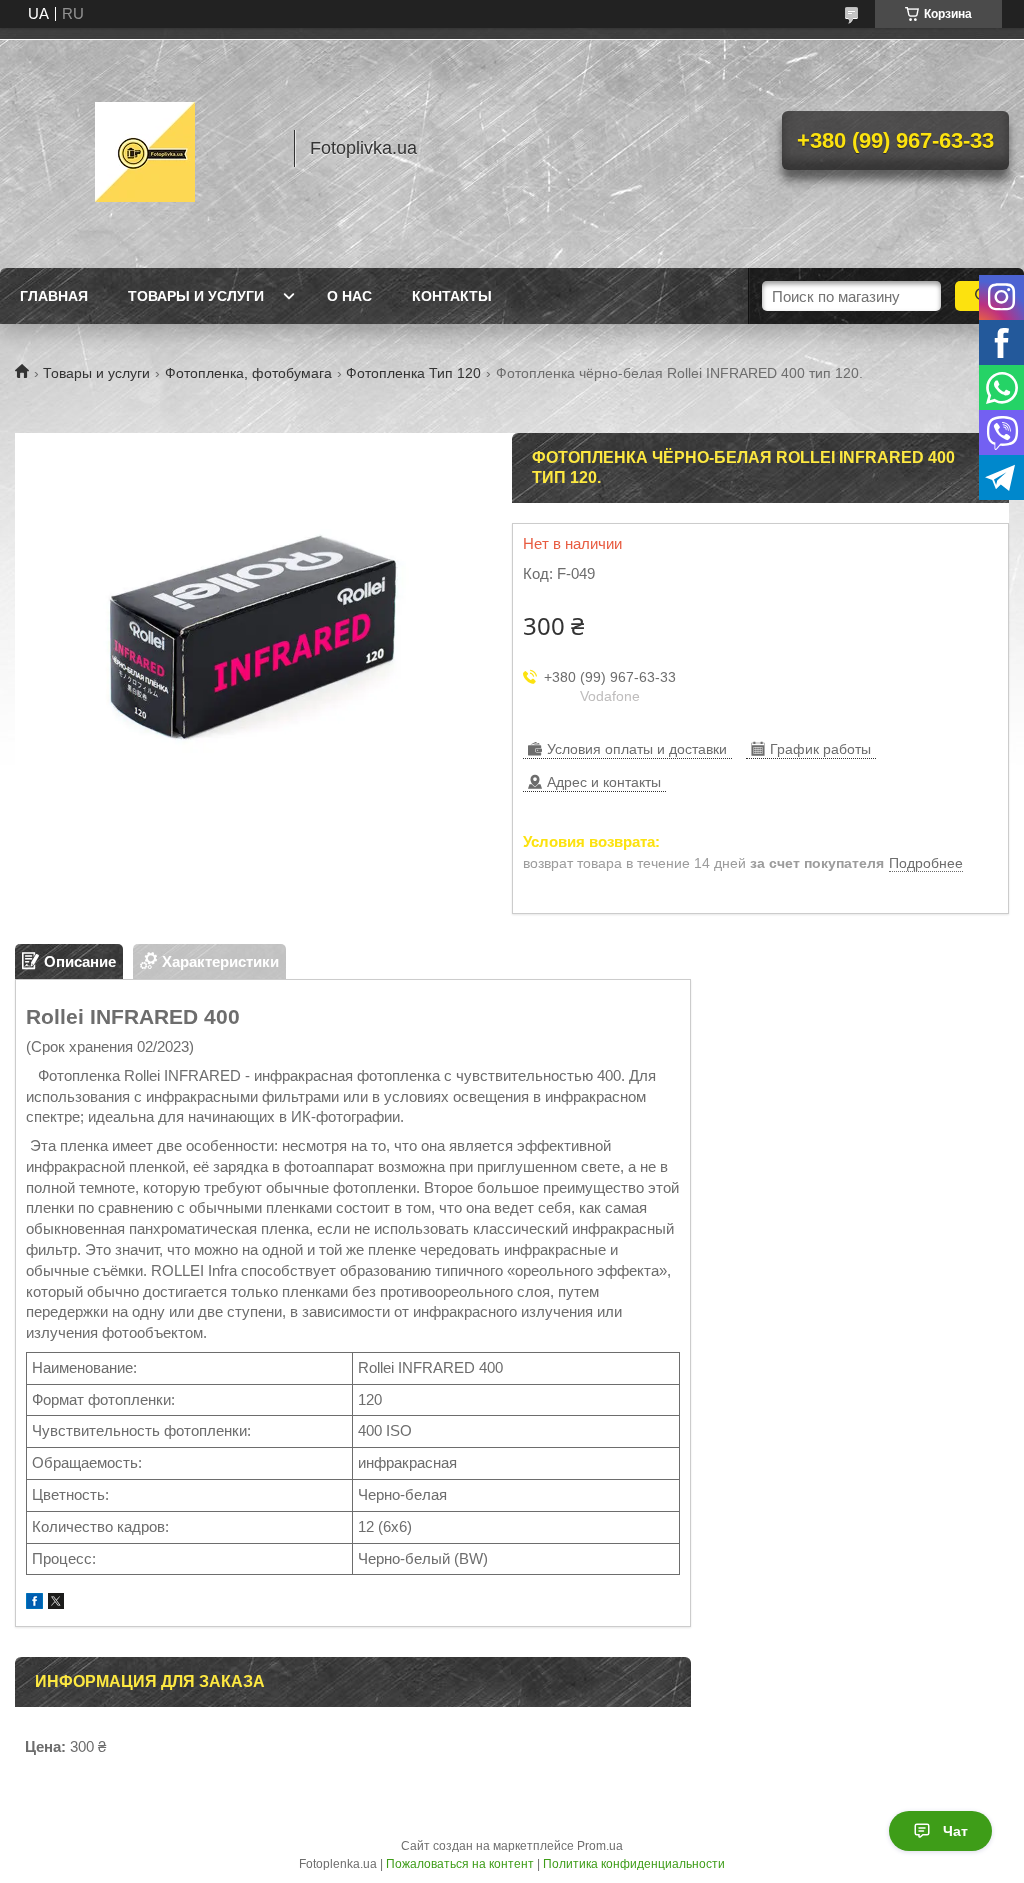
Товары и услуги (196, 296)
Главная (54, 296)
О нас (349, 296)
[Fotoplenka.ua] (145, 148)
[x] (56, 1603)
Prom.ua (600, 1846)
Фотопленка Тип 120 (413, 373)
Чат (955, 1831)
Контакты (452, 296)
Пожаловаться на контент (460, 1864)
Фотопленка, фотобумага (248, 373)
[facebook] (34, 1603)
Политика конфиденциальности (634, 1864)
